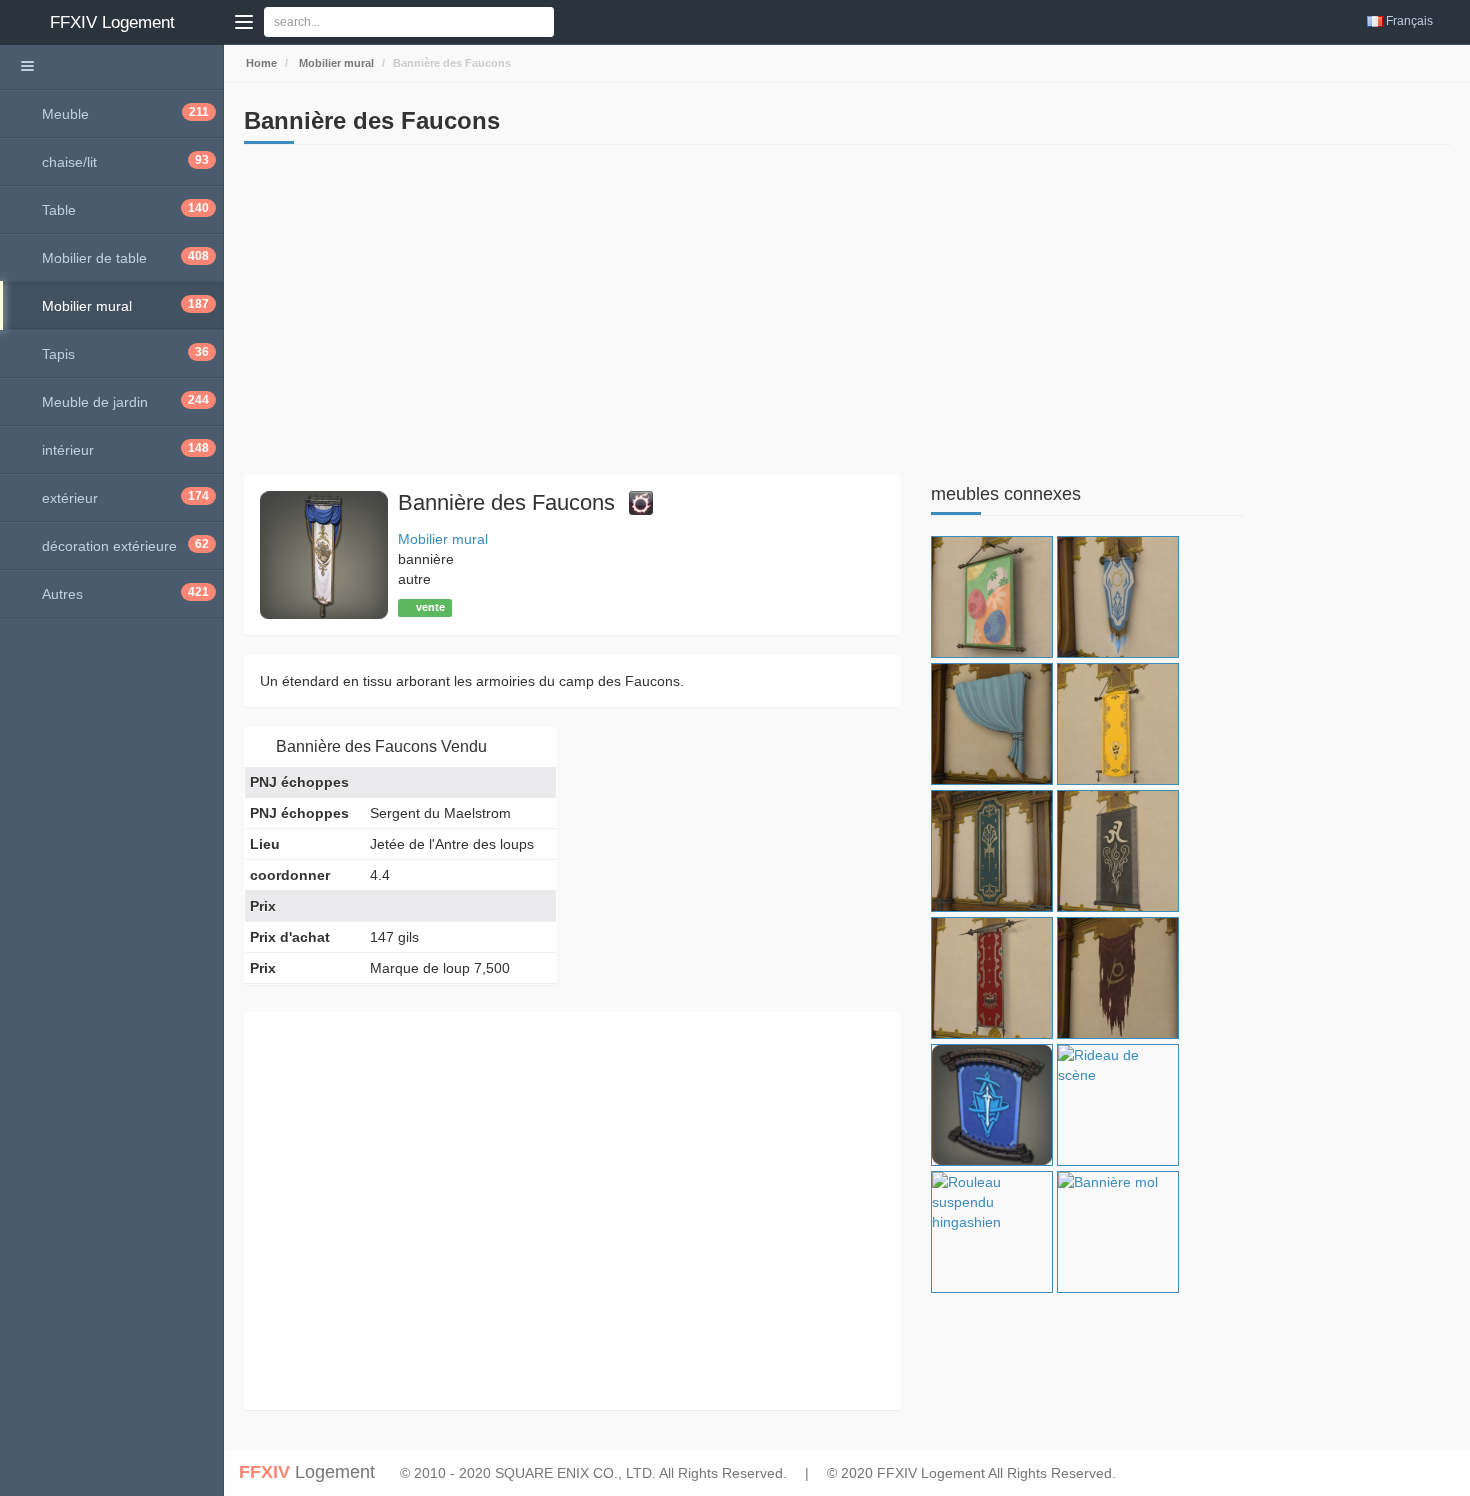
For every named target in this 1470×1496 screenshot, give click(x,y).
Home (260, 63)
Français (1409, 21)
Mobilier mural (335, 63)
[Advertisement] (572, 315)
